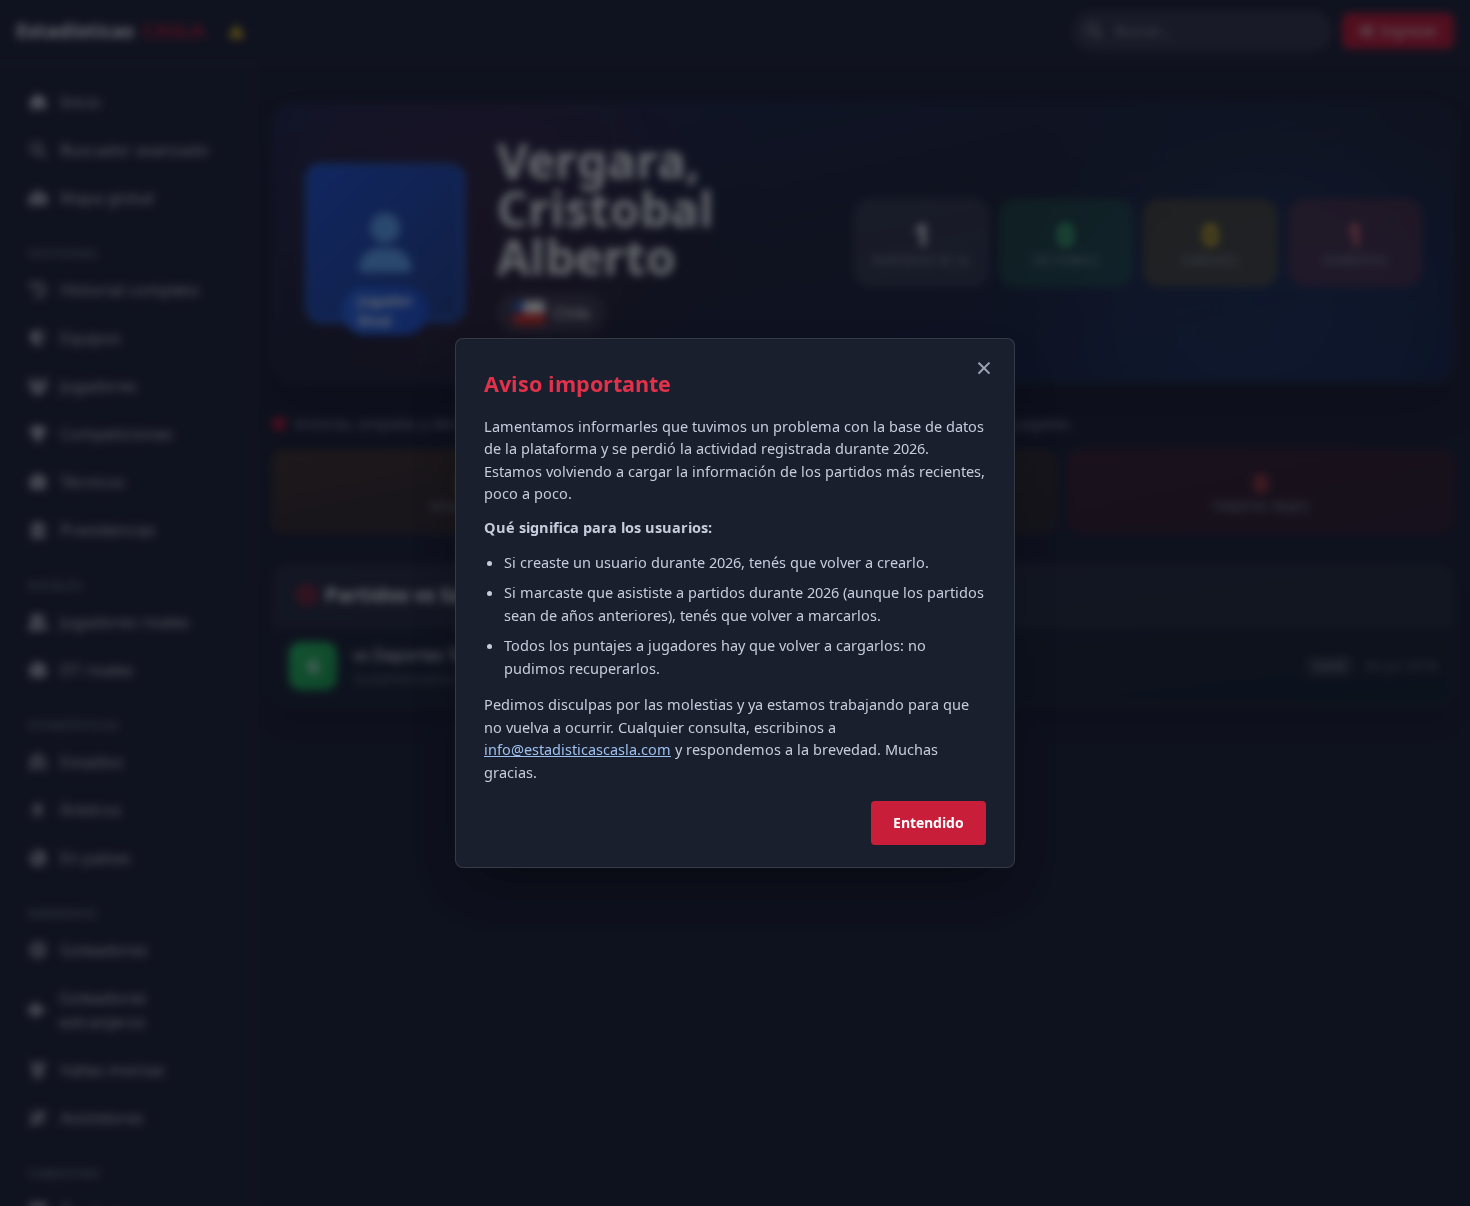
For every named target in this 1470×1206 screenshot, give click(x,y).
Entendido (928, 822)
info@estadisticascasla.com (577, 749)
